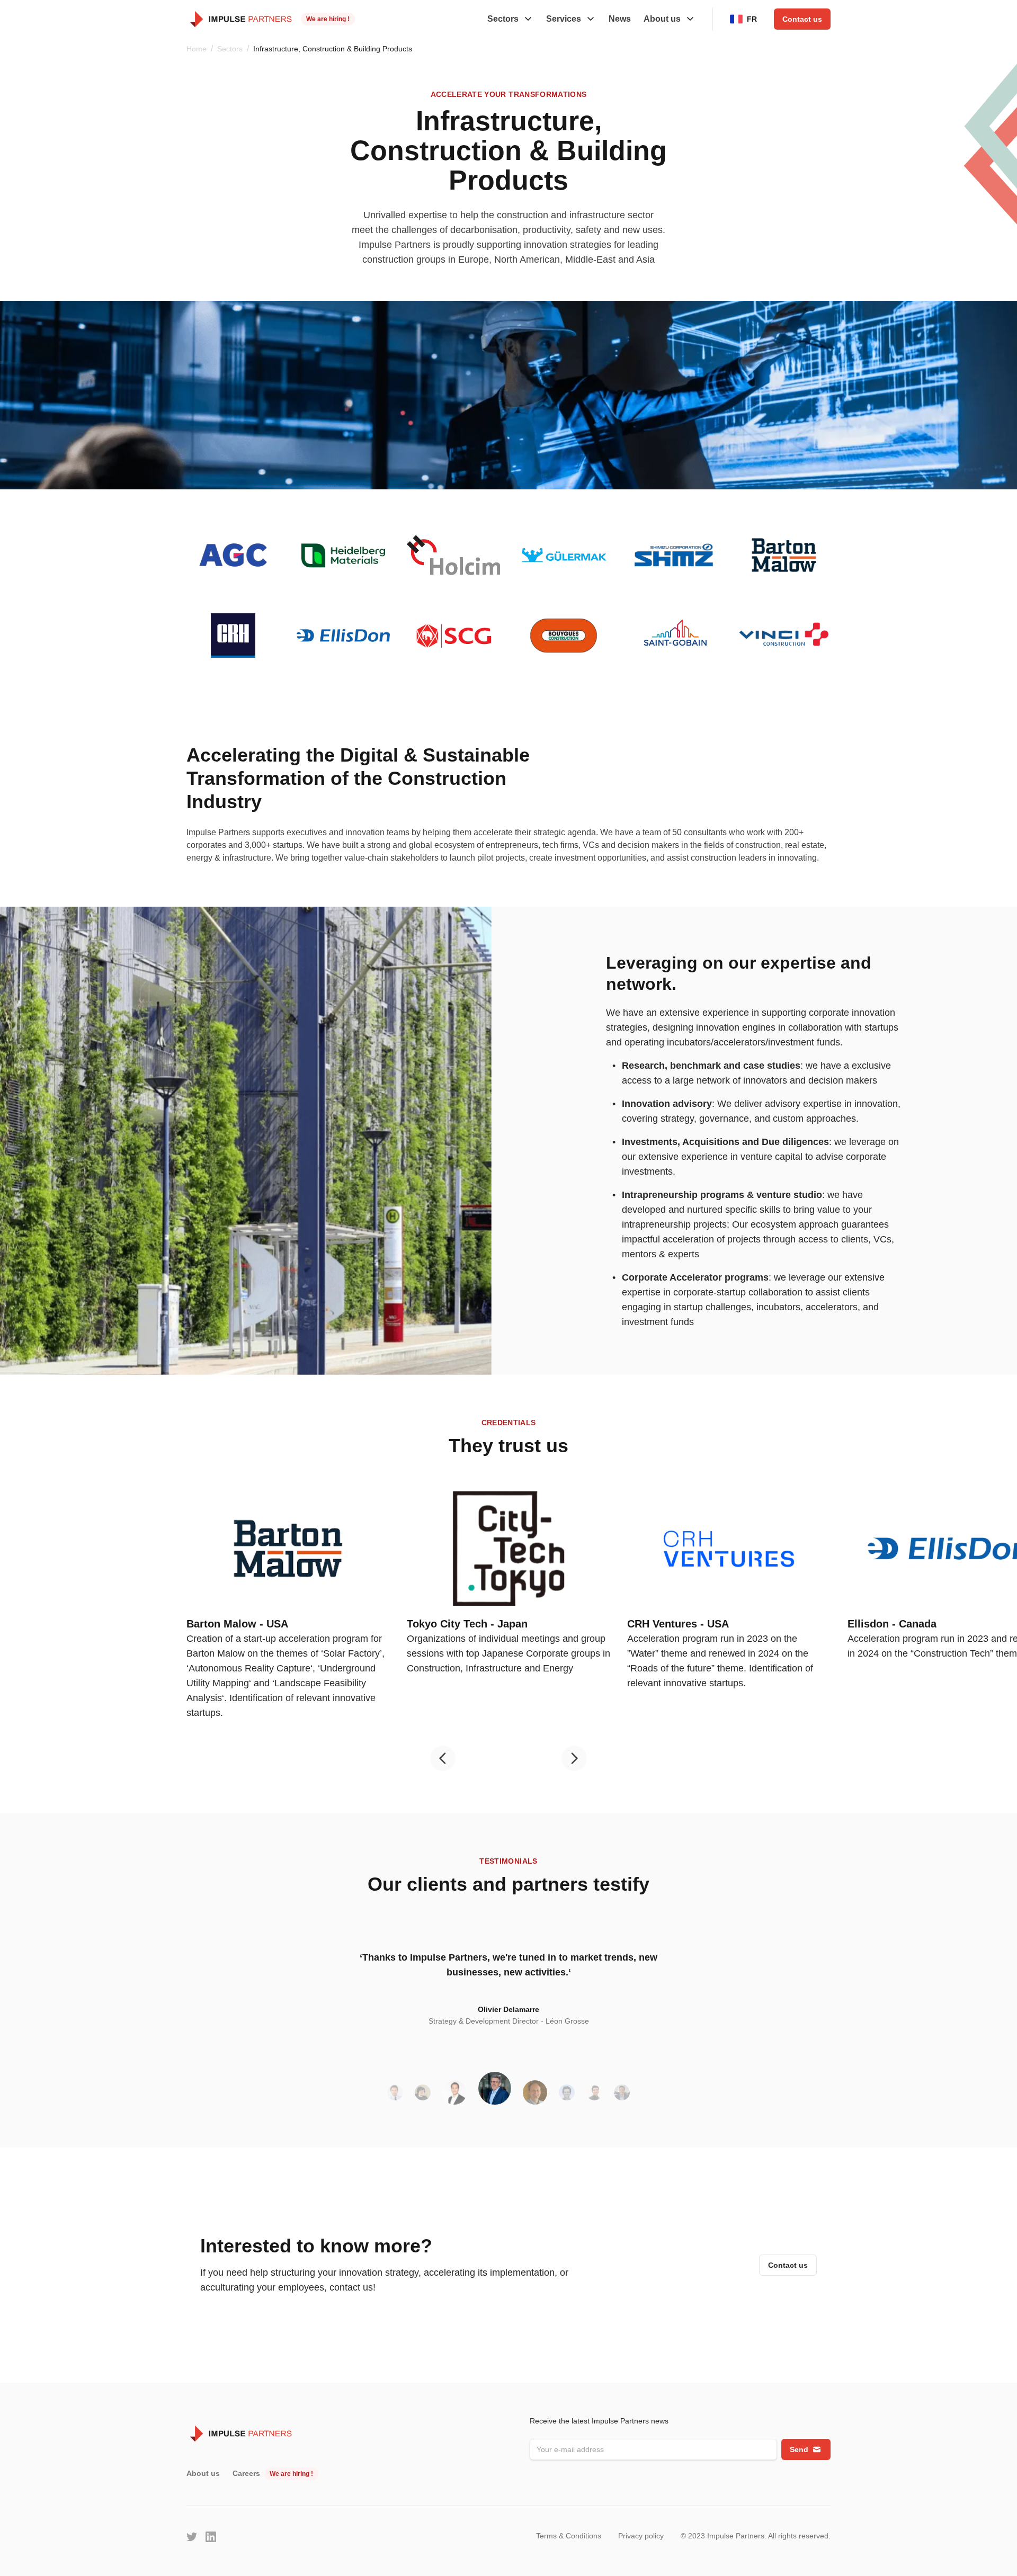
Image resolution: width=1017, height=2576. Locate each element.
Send (799, 2449)
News (620, 19)
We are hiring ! (328, 19)
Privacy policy (641, 2536)
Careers (246, 2473)
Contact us (802, 19)
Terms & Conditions (569, 2536)
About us (203, 2473)
